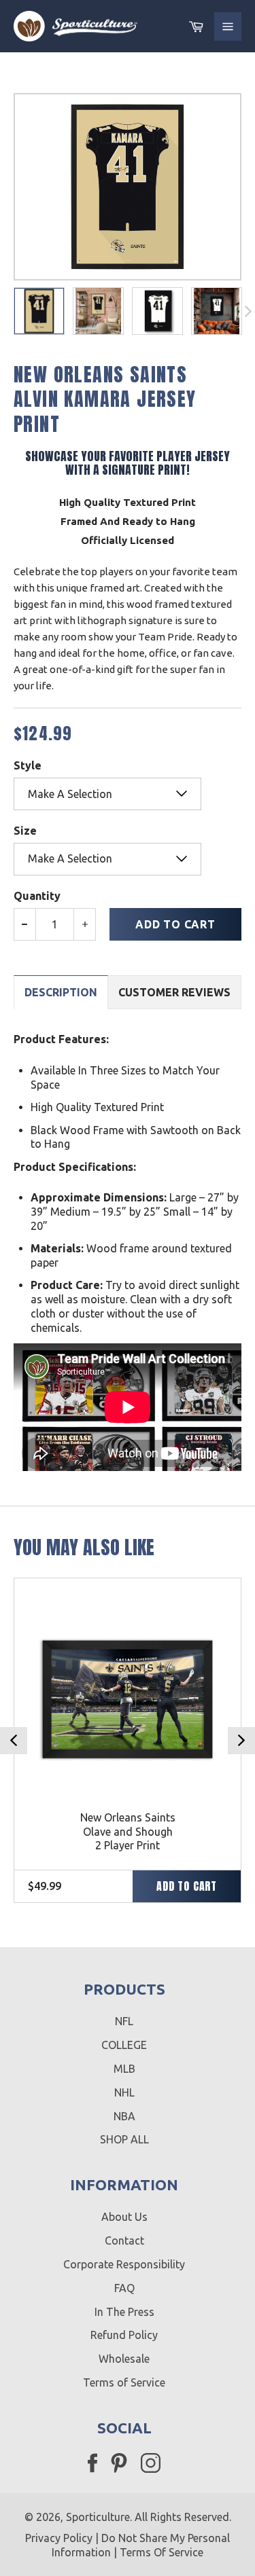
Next (241, 1741)
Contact (124, 2241)
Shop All (124, 2139)
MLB (124, 2069)
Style (28, 765)
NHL (124, 2092)
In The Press (124, 2312)
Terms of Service (124, 2382)
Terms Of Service (161, 2552)
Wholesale (124, 2359)
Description (61, 992)
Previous (14, 1741)
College (124, 2045)
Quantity (37, 896)
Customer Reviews (174, 992)
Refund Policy (124, 2335)
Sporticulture (98, 2517)
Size (25, 831)
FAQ (124, 2288)
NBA (124, 2116)
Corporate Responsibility (124, 2264)
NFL (124, 2021)
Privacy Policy (59, 2538)
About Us (124, 2217)
